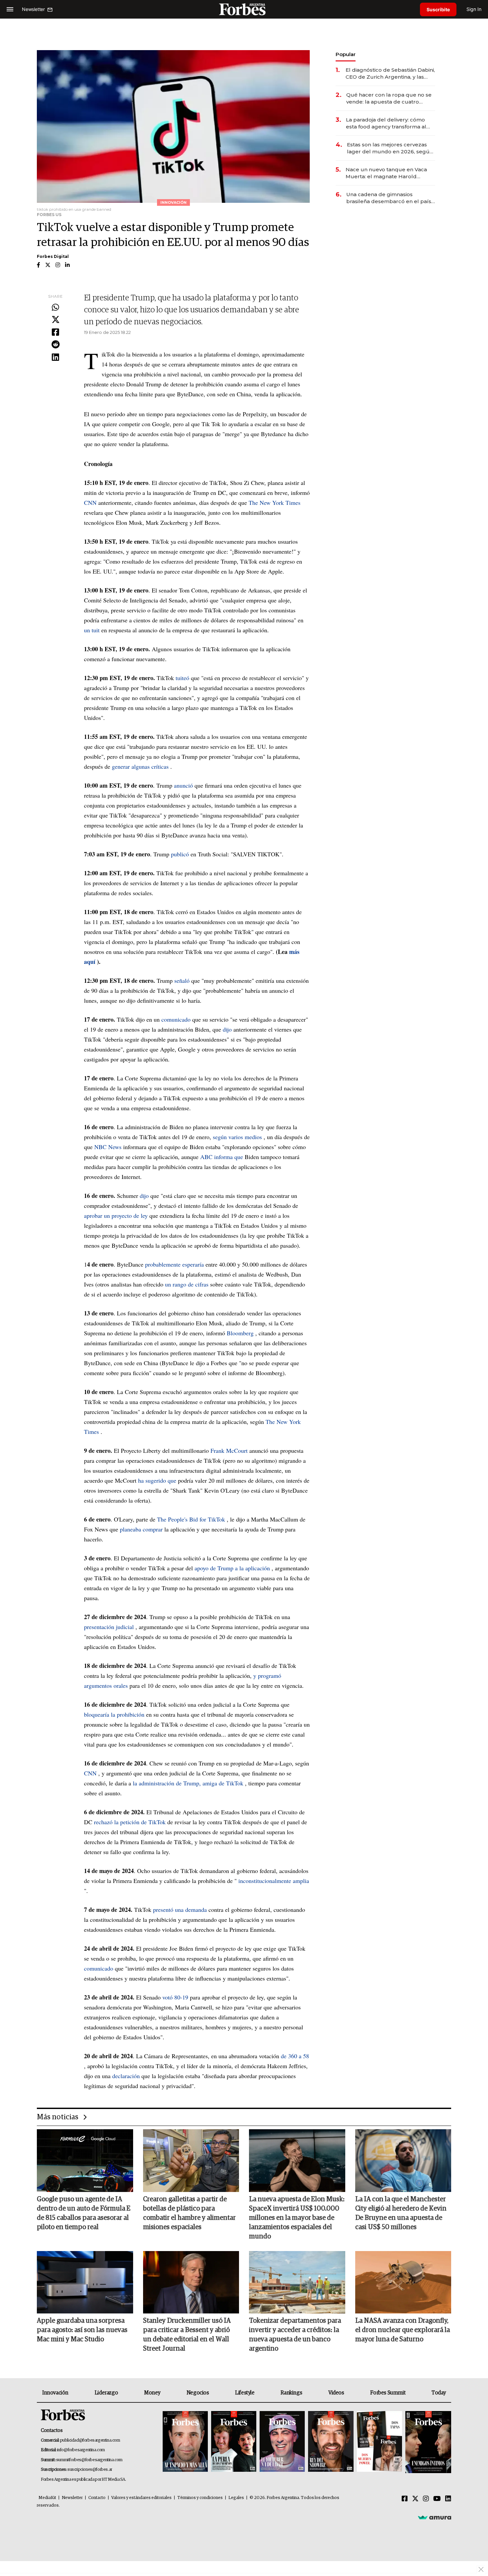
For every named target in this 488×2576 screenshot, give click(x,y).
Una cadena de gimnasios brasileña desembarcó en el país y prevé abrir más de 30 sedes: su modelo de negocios (391, 198)
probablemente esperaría (174, 1264)
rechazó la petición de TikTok (130, 1822)
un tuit (92, 630)
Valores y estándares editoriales (141, 2498)
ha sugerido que (157, 1480)
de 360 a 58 (295, 2056)
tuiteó (182, 678)
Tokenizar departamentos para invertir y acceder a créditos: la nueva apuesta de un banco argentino (295, 2335)
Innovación (55, 2393)
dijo (227, 1029)
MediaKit (47, 2498)
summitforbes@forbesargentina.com (89, 2460)
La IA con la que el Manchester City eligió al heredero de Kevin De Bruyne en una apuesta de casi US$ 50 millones (401, 2213)
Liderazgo (106, 2393)
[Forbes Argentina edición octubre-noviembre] (379, 2442)
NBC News (108, 1147)
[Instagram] (426, 2499)
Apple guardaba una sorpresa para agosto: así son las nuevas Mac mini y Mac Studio (82, 2330)
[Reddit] (55, 345)
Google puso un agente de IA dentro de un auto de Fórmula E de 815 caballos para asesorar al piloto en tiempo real (84, 2213)
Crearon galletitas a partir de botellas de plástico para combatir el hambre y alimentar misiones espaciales (189, 2213)
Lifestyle (245, 2393)
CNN (90, 503)
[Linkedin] (55, 357)
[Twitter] (55, 320)
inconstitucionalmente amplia (274, 1881)
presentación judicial (109, 1627)
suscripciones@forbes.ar (90, 2470)
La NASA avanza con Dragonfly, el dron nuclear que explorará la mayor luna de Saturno (403, 2330)
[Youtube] (437, 2499)
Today (439, 2393)
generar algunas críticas (140, 766)
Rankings (291, 2393)
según (221, 1137)
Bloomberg (240, 1333)
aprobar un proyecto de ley (116, 1215)
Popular (346, 54)
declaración (126, 2076)
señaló (182, 980)
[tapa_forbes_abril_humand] (234, 2442)
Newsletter (72, 2498)
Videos (336, 2393)
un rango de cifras (187, 1284)
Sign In (474, 9)
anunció (183, 785)
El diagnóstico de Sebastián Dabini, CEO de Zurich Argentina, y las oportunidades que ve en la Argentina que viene (390, 74)
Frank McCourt (229, 1450)
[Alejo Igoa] (282, 2442)
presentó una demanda (180, 1910)
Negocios (198, 2393)
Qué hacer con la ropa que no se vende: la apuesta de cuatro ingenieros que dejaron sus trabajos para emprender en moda (389, 98)
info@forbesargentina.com (81, 2450)
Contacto (97, 2498)
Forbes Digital (53, 256)
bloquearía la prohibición (114, 1714)
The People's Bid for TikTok (191, 1519)
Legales (236, 2498)
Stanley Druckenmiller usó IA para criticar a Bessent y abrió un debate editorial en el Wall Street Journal (187, 2335)
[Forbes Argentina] (244, 9)
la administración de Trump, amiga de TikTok (188, 1783)
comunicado (176, 1019)
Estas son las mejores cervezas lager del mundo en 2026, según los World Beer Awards (390, 148)
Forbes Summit (388, 2393)
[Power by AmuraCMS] (435, 2517)
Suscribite (438, 9)
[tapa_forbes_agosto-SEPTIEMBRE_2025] (427, 2442)
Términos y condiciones (200, 2498)
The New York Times (275, 503)
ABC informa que (222, 1157)
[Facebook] (55, 333)
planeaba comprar (141, 1529)
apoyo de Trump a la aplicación (232, 1568)
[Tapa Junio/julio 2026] (185, 2442)
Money (152, 2393)
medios (253, 1137)
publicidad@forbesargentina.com (90, 2440)
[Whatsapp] (55, 308)
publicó (180, 854)
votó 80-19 (175, 1997)
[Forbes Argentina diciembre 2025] (331, 2442)
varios (237, 1137)
